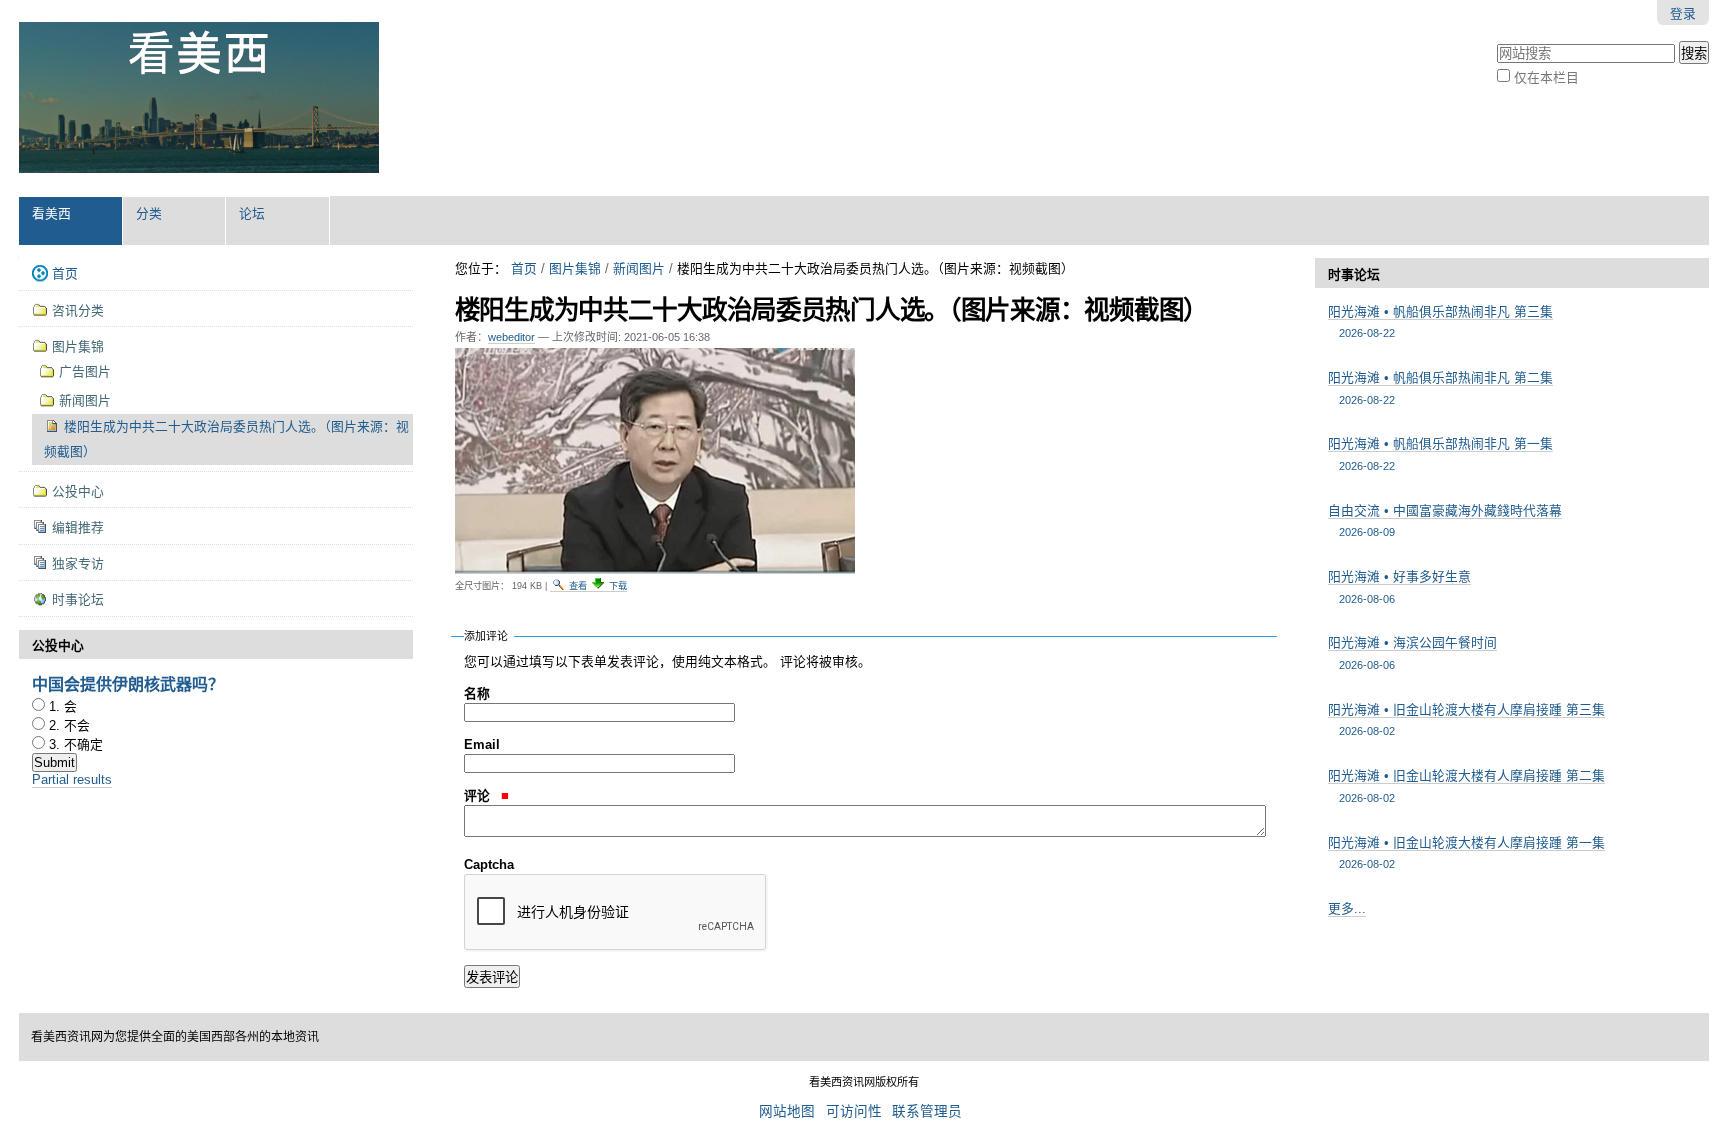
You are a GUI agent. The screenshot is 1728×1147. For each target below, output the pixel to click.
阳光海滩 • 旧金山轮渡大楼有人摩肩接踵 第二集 (1466, 785)
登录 (1683, 13)
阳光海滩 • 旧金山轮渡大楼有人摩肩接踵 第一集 (1466, 852)
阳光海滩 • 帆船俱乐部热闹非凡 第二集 (1440, 387)
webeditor (511, 337)
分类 (149, 213)
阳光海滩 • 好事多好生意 (1399, 586)
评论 (479, 795)
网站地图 (787, 1111)
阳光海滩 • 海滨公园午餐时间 (1412, 652)
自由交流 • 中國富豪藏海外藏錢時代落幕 (1445, 520)
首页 (524, 268)
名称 (477, 693)
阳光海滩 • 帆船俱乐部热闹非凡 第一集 (1440, 453)
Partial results (72, 779)
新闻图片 (639, 268)
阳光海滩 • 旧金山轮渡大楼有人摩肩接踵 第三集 (1466, 719)
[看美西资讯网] (199, 98)
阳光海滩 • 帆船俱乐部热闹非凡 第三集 (1440, 321)
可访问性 (854, 1111)
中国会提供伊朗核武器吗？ (128, 683)
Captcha (489, 864)
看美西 (51, 213)
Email (482, 744)
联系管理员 (927, 1111)
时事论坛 (1354, 274)
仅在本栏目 (1546, 77)
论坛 (252, 213)
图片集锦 (575, 268)
